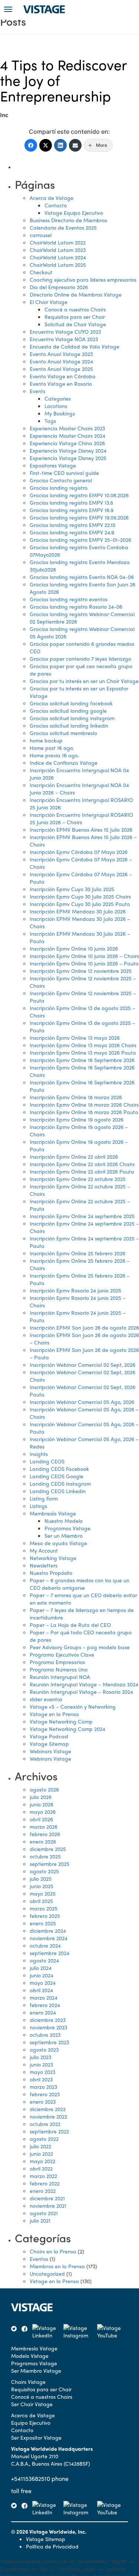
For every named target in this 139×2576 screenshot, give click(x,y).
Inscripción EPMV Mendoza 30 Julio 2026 (78, 911)
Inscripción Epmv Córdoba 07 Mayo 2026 (79, 852)
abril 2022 (41, 2168)
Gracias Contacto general (61, 480)
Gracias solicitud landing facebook (71, 703)
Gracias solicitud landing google (68, 711)
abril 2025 (41, 1901)
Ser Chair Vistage (32, 2404)
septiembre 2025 (49, 1864)
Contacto (56, 205)
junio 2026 (42, 1804)
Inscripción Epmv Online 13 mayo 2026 (75, 1038)
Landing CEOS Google (57, 1476)
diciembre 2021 (47, 2198)
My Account (44, 1550)
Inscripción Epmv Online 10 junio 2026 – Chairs (84, 956)
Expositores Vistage (53, 465)
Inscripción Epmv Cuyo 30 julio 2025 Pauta (80, 904)
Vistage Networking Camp (61, 1721)
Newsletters (44, 1565)
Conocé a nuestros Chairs (75, 309)
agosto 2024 (44, 1960)
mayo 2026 (43, 1812)
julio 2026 (41, 1797)
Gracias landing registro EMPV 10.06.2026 (79, 495)
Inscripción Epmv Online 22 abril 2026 (74, 1156)
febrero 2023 (45, 2094)
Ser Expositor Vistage (36, 2437)
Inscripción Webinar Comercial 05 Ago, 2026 (82, 1402)
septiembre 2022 (49, 2131)
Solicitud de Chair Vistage (75, 324)
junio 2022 (41, 2153)
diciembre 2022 (48, 2109)
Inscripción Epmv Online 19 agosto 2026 (77, 1119)
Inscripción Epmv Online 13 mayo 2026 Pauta (83, 1052)
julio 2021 (40, 2220)
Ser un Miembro (64, 1535)
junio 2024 (42, 1975)
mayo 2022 (42, 2161)
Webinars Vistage (50, 1751)
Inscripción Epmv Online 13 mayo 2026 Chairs (83, 1045)
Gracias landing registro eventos (69, 599)
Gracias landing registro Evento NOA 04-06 (82, 577)
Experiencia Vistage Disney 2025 (68, 458)
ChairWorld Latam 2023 (58, 250)
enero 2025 (43, 1923)
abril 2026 (41, 1819)
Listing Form (44, 1498)
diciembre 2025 (48, 1849)
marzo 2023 (43, 2087)
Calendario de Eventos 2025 (63, 227)
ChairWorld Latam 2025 (58, 265)
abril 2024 (41, 1990)
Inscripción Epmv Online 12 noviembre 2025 (81, 971)
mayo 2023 (42, 2072)
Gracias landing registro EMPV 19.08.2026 (79, 517)
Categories (58, 398)
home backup (46, 740)
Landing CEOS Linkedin (58, 1491)
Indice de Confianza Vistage (64, 763)
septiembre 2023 (49, 2042)
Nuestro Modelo (64, 1521)
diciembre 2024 (48, 1931)
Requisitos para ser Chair (75, 317)
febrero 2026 (45, 1834)
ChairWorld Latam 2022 (58, 242)
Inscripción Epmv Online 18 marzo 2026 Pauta (84, 1112)
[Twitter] (46, 145)
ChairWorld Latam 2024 (58, 257)
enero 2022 (43, 2191)
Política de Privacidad (52, 2546)
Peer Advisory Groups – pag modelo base (80, 1647)
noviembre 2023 (48, 2027)
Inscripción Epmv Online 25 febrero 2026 (77, 1253)
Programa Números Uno (59, 1669)
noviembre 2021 (48, 2206)
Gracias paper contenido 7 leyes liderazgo (80, 658)
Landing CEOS (47, 1461)
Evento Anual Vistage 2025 (61, 369)
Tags (50, 421)
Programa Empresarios (57, 1662)
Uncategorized (47, 2274)
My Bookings (60, 413)
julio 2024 (41, 1968)
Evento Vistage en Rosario (61, 384)
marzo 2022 (43, 2176)
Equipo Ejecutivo (31, 2423)
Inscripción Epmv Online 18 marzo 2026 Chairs (84, 1104)
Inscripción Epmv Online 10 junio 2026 (74, 948)
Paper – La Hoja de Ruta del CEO (70, 1625)
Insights (39, 1454)
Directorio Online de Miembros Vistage (76, 294)
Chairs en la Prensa (53, 2251)
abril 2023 (41, 2079)
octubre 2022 (45, 2124)
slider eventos (46, 1699)
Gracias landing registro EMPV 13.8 (71, 502)
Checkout (41, 272)
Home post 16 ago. (52, 748)
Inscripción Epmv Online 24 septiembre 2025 (82, 1216)
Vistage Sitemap (49, 1744)
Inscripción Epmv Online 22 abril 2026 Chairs (82, 1164)
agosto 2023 (44, 2049)
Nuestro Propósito (51, 1573)
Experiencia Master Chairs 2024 (67, 436)
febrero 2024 (45, 2005)
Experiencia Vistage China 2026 (67, 443)
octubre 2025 (45, 1856)
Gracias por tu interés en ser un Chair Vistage (84, 681)
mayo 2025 (43, 1893)
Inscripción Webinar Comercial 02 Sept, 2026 (82, 1365)
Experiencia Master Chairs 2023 (67, 428)
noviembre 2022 (48, 2116)
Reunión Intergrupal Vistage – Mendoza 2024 (84, 1684)
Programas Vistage (67, 1528)
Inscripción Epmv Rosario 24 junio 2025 (75, 1290)
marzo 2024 (44, 1997)
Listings (38, 1506)
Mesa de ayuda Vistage (58, 1543)
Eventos (39, 2259)
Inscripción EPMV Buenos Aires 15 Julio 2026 (81, 829)
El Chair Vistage (49, 302)
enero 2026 (43, 1841)
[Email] (75, 145)
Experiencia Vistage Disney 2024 (68, 450)
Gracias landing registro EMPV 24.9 (72, 532)
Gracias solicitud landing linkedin (69, 725)
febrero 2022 (45, 2183)
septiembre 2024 (49, 1953)
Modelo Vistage (30, 2356)
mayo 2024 (43, 1983)
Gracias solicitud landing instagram (72, 718)
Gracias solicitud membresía (63, 733)
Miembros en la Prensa (57, 2266)
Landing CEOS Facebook (59, 1469)
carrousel (41, 235)
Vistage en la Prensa (54, 1714)
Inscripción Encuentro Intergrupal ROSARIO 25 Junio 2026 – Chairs (81, 818)
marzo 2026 (44, 1826)
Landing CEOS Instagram (60, 1483)
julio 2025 (41, 1878)
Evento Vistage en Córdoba (63, 376)
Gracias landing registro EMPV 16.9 (72, 510)
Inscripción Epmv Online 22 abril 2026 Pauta (82, 1171)
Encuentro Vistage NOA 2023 (64, 339)
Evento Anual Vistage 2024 (61, 361)
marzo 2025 (44, 1908)
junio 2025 (42, 1886)
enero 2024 (43, 2012)
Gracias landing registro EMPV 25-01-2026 (80, 540)
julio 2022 (40, 2146)
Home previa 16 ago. (54, 755)
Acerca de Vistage (52, 198)
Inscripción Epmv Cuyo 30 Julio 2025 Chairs (80, 896)
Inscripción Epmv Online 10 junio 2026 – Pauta (84, 963)
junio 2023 (41, 2064)
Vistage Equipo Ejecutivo (74, 213)
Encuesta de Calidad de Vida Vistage (75, 346)
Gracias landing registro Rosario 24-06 (76, 606)
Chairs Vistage (28, 2382)
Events (37, 391)
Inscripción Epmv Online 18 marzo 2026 (76, 1097)
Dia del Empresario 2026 (59, 287)
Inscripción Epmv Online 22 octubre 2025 (78, 1179)
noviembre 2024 (49, 1938)
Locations (56, 406)
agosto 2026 (44, 1789)
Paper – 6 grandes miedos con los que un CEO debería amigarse (80, 1584)
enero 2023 (43, 2101)
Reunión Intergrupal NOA (60, 1677)
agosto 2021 (44, 2213)
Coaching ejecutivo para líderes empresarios (83, 279)
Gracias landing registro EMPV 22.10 (72, 525)
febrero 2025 (45, 1916)
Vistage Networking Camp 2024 (67, 1729)
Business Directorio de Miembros (68, 220)
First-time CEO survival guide (64, 473)
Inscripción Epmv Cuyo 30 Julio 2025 (72, 889)
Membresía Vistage (53, 1513)
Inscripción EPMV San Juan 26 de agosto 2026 (84, 1327)
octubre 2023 (45, 2035)
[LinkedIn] (60, 145)
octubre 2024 (45, 1945)
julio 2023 (40, 2057)
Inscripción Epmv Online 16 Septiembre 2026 (82, 1060)
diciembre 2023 (48, 2020)
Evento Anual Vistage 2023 (61, 354)
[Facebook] (31, 145)
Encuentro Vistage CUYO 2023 (65, 331)
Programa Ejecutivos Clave (62, 1654)
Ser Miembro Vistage (36, 2370)
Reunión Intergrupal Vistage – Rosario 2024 (81, 1692)
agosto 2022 (44, 2139)
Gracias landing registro (59, 488)
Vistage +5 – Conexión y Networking (73, 1706)
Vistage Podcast (49, 1736)
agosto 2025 (44, 1871)
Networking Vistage (53, 1558)
